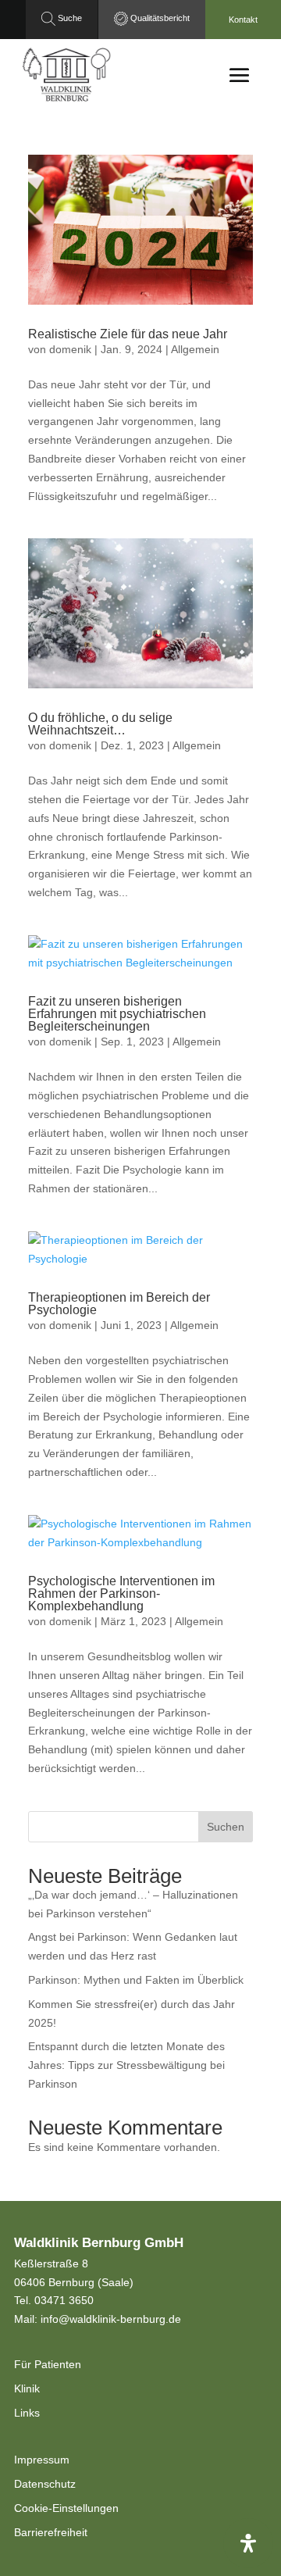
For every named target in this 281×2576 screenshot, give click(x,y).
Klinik (27, 2388)
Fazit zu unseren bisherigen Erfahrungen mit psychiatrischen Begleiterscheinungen (117, 1014)
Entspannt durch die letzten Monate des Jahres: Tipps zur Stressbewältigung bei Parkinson (126, 2065)
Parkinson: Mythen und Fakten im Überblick (136, 1980)
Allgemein (195, 349)
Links (27, 2413)
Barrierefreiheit (51, 2532)
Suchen (226, 1827)
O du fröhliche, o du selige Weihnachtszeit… (100, 724)
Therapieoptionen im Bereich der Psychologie (119, 1304)
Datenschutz (45, 2484)
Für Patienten (48, 2364)
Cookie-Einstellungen (66, 2508)
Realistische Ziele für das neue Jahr (128, 334)
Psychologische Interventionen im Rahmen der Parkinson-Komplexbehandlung (121, 1593)
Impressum (42, 2460)
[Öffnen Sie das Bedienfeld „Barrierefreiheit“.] (248, 2543)
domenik (70, 349)
